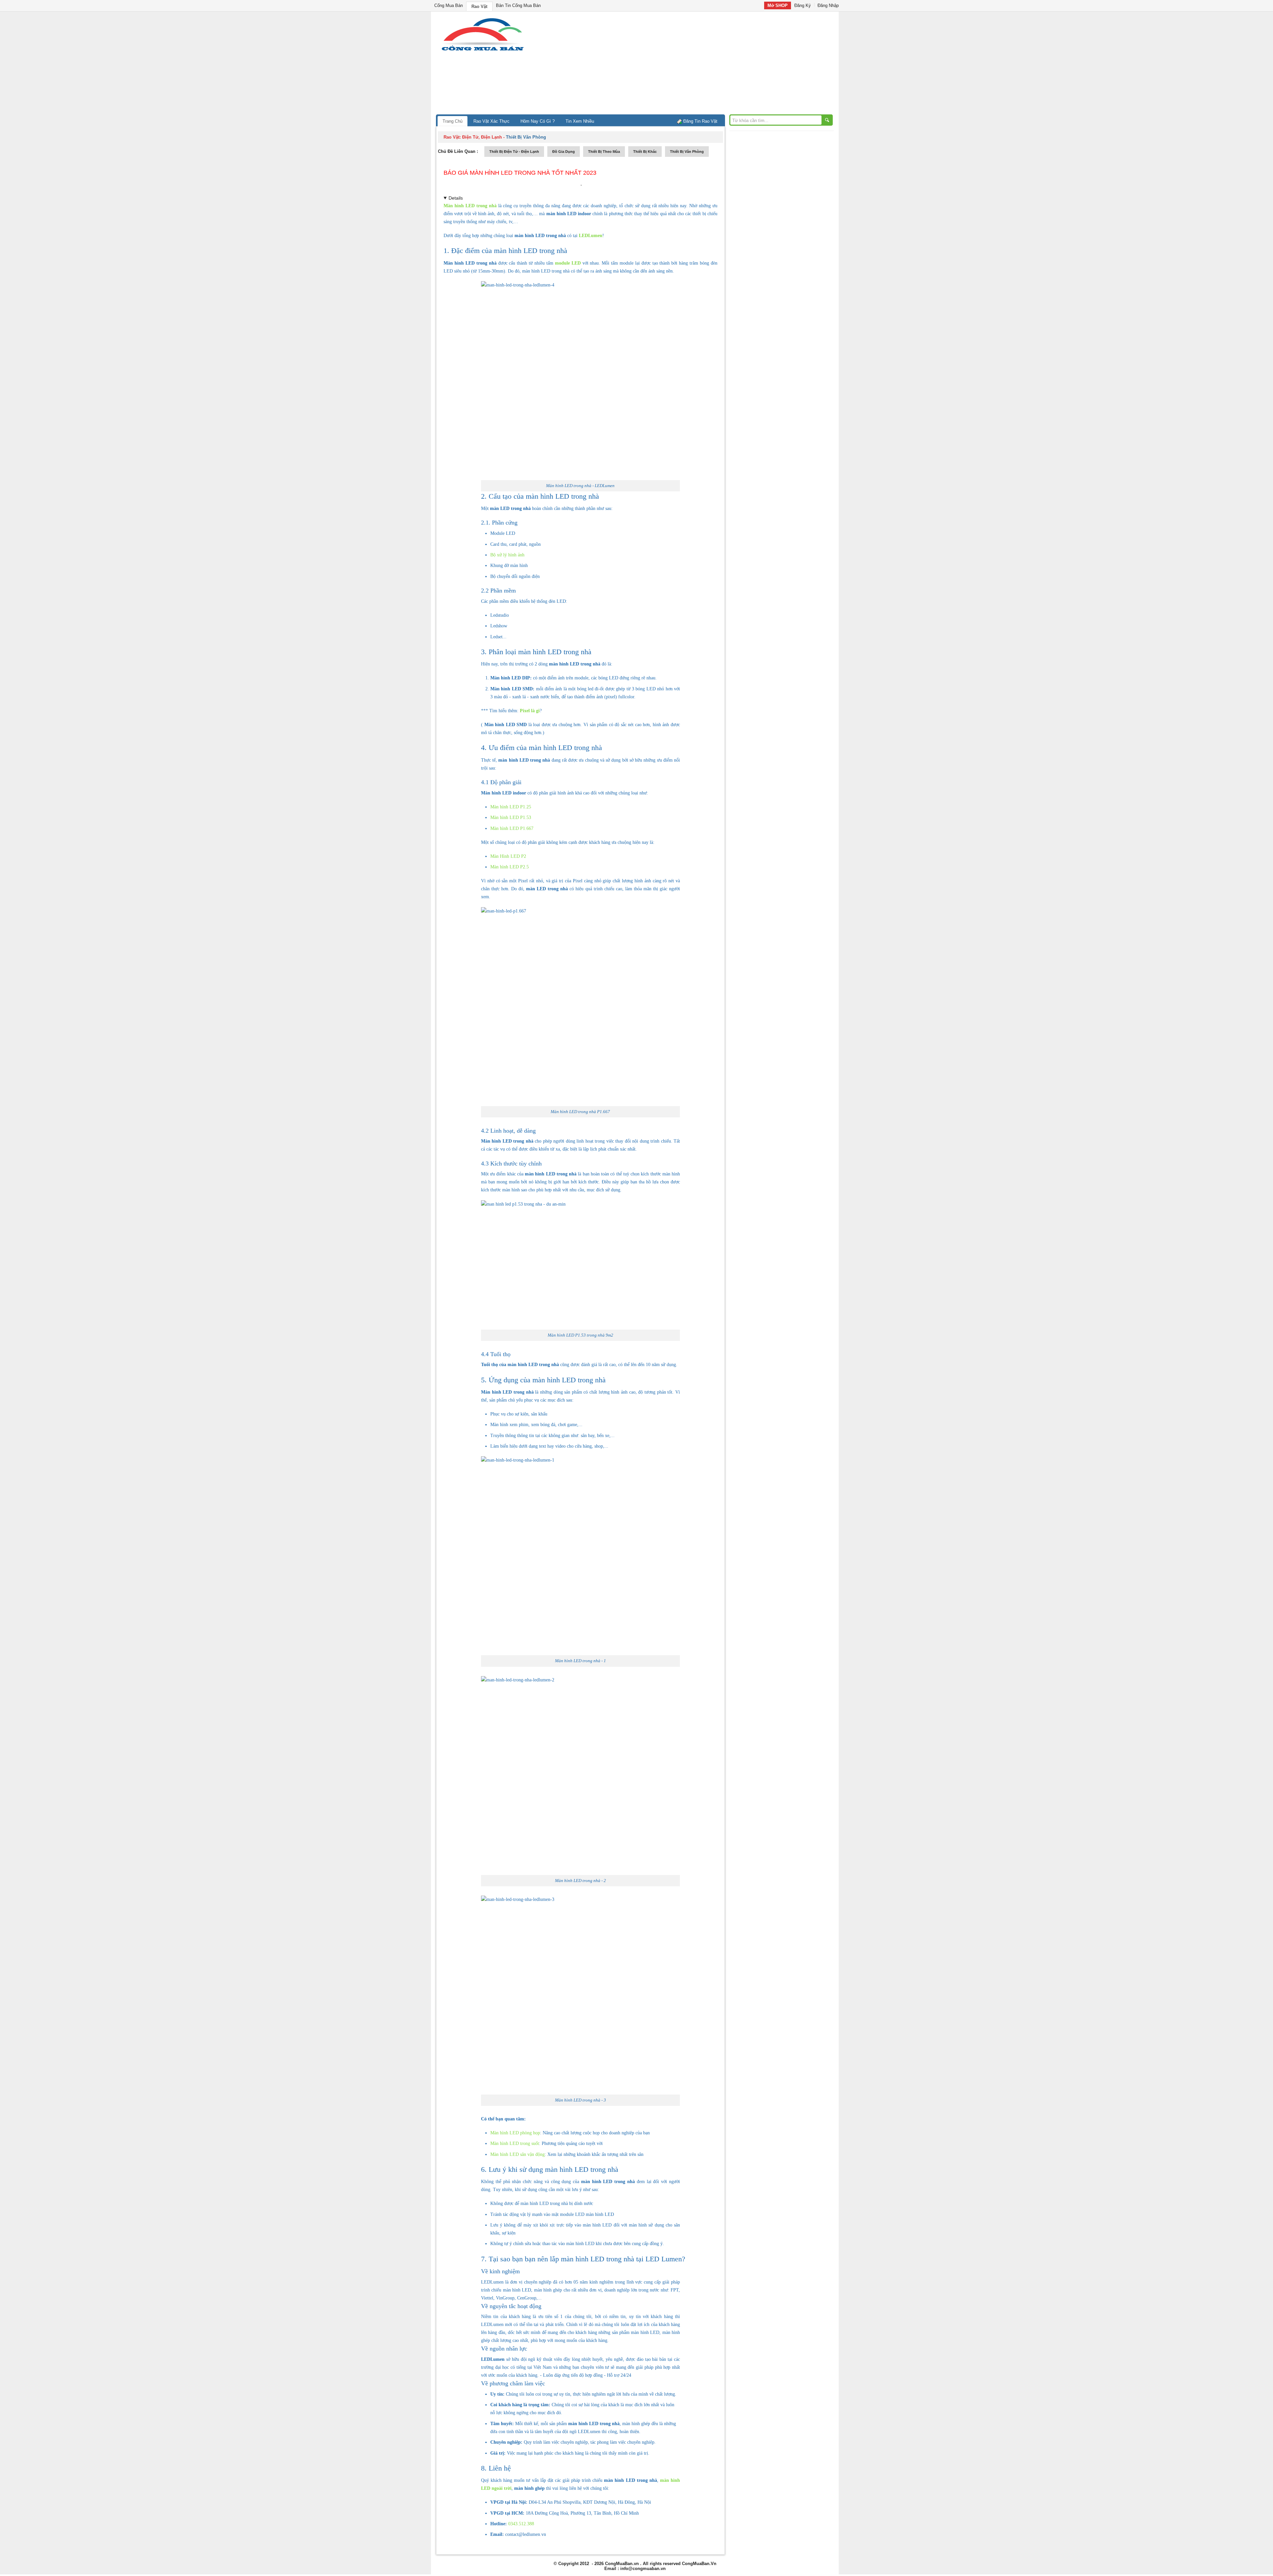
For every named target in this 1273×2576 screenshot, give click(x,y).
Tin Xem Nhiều (580, 121)
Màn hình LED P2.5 (510, 867)
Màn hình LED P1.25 (511, 807)
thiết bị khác (645, 152)
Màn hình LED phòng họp (515, 2133)
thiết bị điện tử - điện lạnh (514, 152)
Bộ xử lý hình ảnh (507, 555)
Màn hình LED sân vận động (517, 2154)
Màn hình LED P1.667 (512, 828)
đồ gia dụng (564, 152)
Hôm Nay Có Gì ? (538, 121)
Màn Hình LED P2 (508, 856)
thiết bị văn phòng (687, 152)
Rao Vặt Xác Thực (491, 121)
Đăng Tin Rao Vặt (700, 121)
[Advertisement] (693, 65)
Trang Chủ (453, 121)
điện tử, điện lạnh (482, 137)
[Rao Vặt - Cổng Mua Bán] (483, 51)
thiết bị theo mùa (604, 152)
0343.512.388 (521, 2524)
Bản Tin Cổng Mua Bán (518, 5)
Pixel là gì (530, 711)
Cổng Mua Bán (449, 5)
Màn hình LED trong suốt (515, 2143)
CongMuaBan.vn (622, 2564)
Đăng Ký (803, 5)
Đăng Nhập (828, 5)
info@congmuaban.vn (643, 2569)
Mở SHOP (778, 5)
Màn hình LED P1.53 (511, 817)
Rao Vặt (479, 6)
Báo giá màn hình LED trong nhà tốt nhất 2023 (520, 173)
